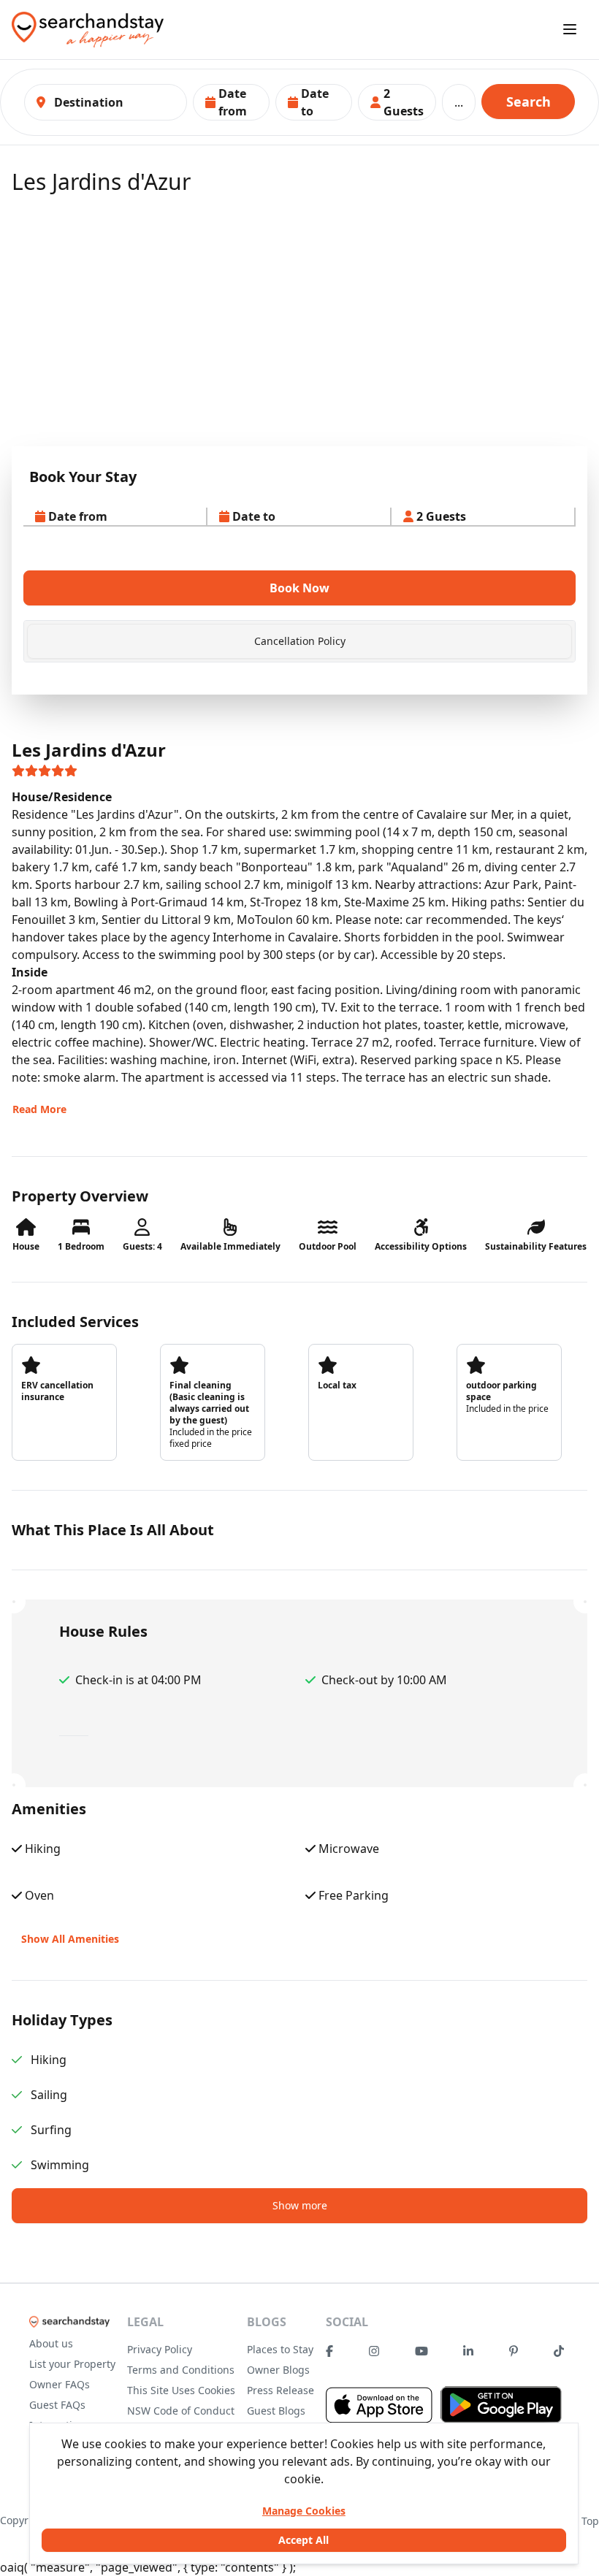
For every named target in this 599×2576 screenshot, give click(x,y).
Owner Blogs (278, 2370)
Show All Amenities (70, 1939)
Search (529, 102)
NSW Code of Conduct (181, 2411)
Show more (300, 2205)
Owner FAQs (60, 2384)
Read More (39, 1109)
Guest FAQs (57, 2405)
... (459, 102)
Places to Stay (280, 2349)
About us (51, 2343)
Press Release (281, 2390)
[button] (231, 102)
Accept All (304, 2540)
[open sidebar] (570, 29)
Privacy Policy (160, 2349)
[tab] (299, 641)
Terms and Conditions (181, 2370)
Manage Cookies (304, 2511)
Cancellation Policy (300, 641)
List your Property (72, 2364)
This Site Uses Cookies (181, 2390)
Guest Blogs (276, 2411)
